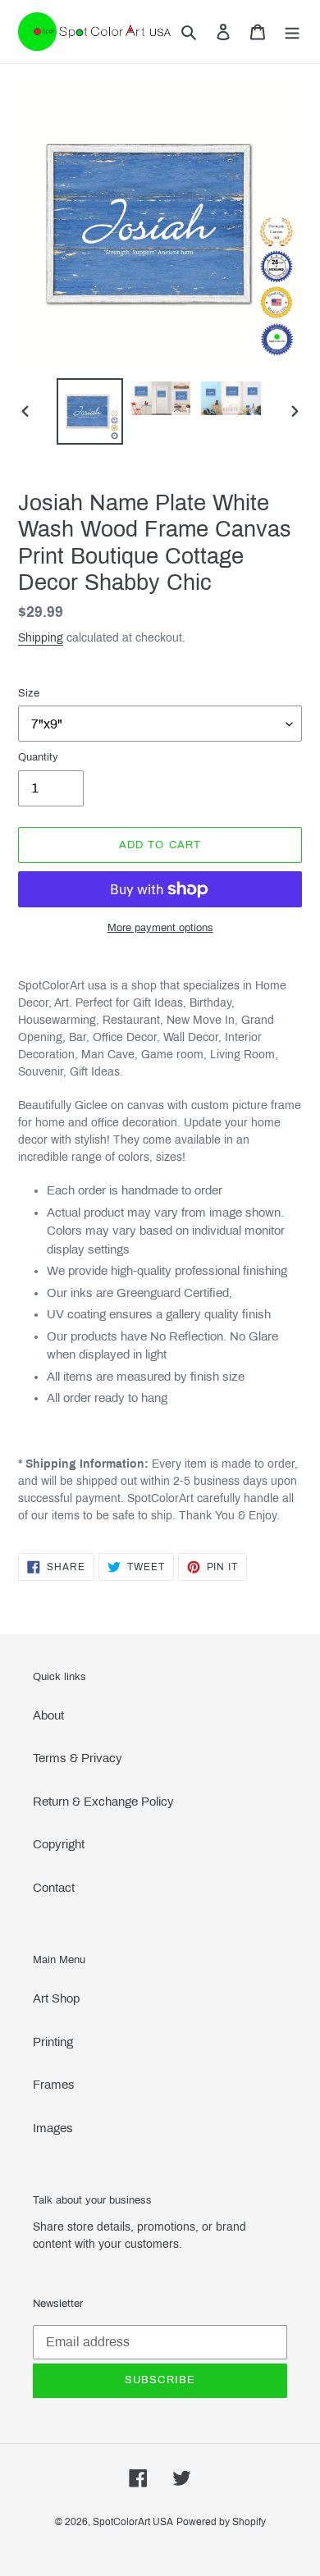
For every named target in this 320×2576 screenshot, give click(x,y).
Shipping (41, 638)
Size (29, 693)
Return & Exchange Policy (103, 1802)
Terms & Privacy (78, 1758)
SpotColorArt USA (133, 2522)
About (48, 1715)
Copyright (59, 1844)
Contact (54, 1888)
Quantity (38, 757)
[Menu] (292, 32)
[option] (90, 411)
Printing (53, 2042)
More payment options (160, 928)
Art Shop (56, 1998)
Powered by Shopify (221, 2522)
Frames (54, 2085)
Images (53, 2128)
